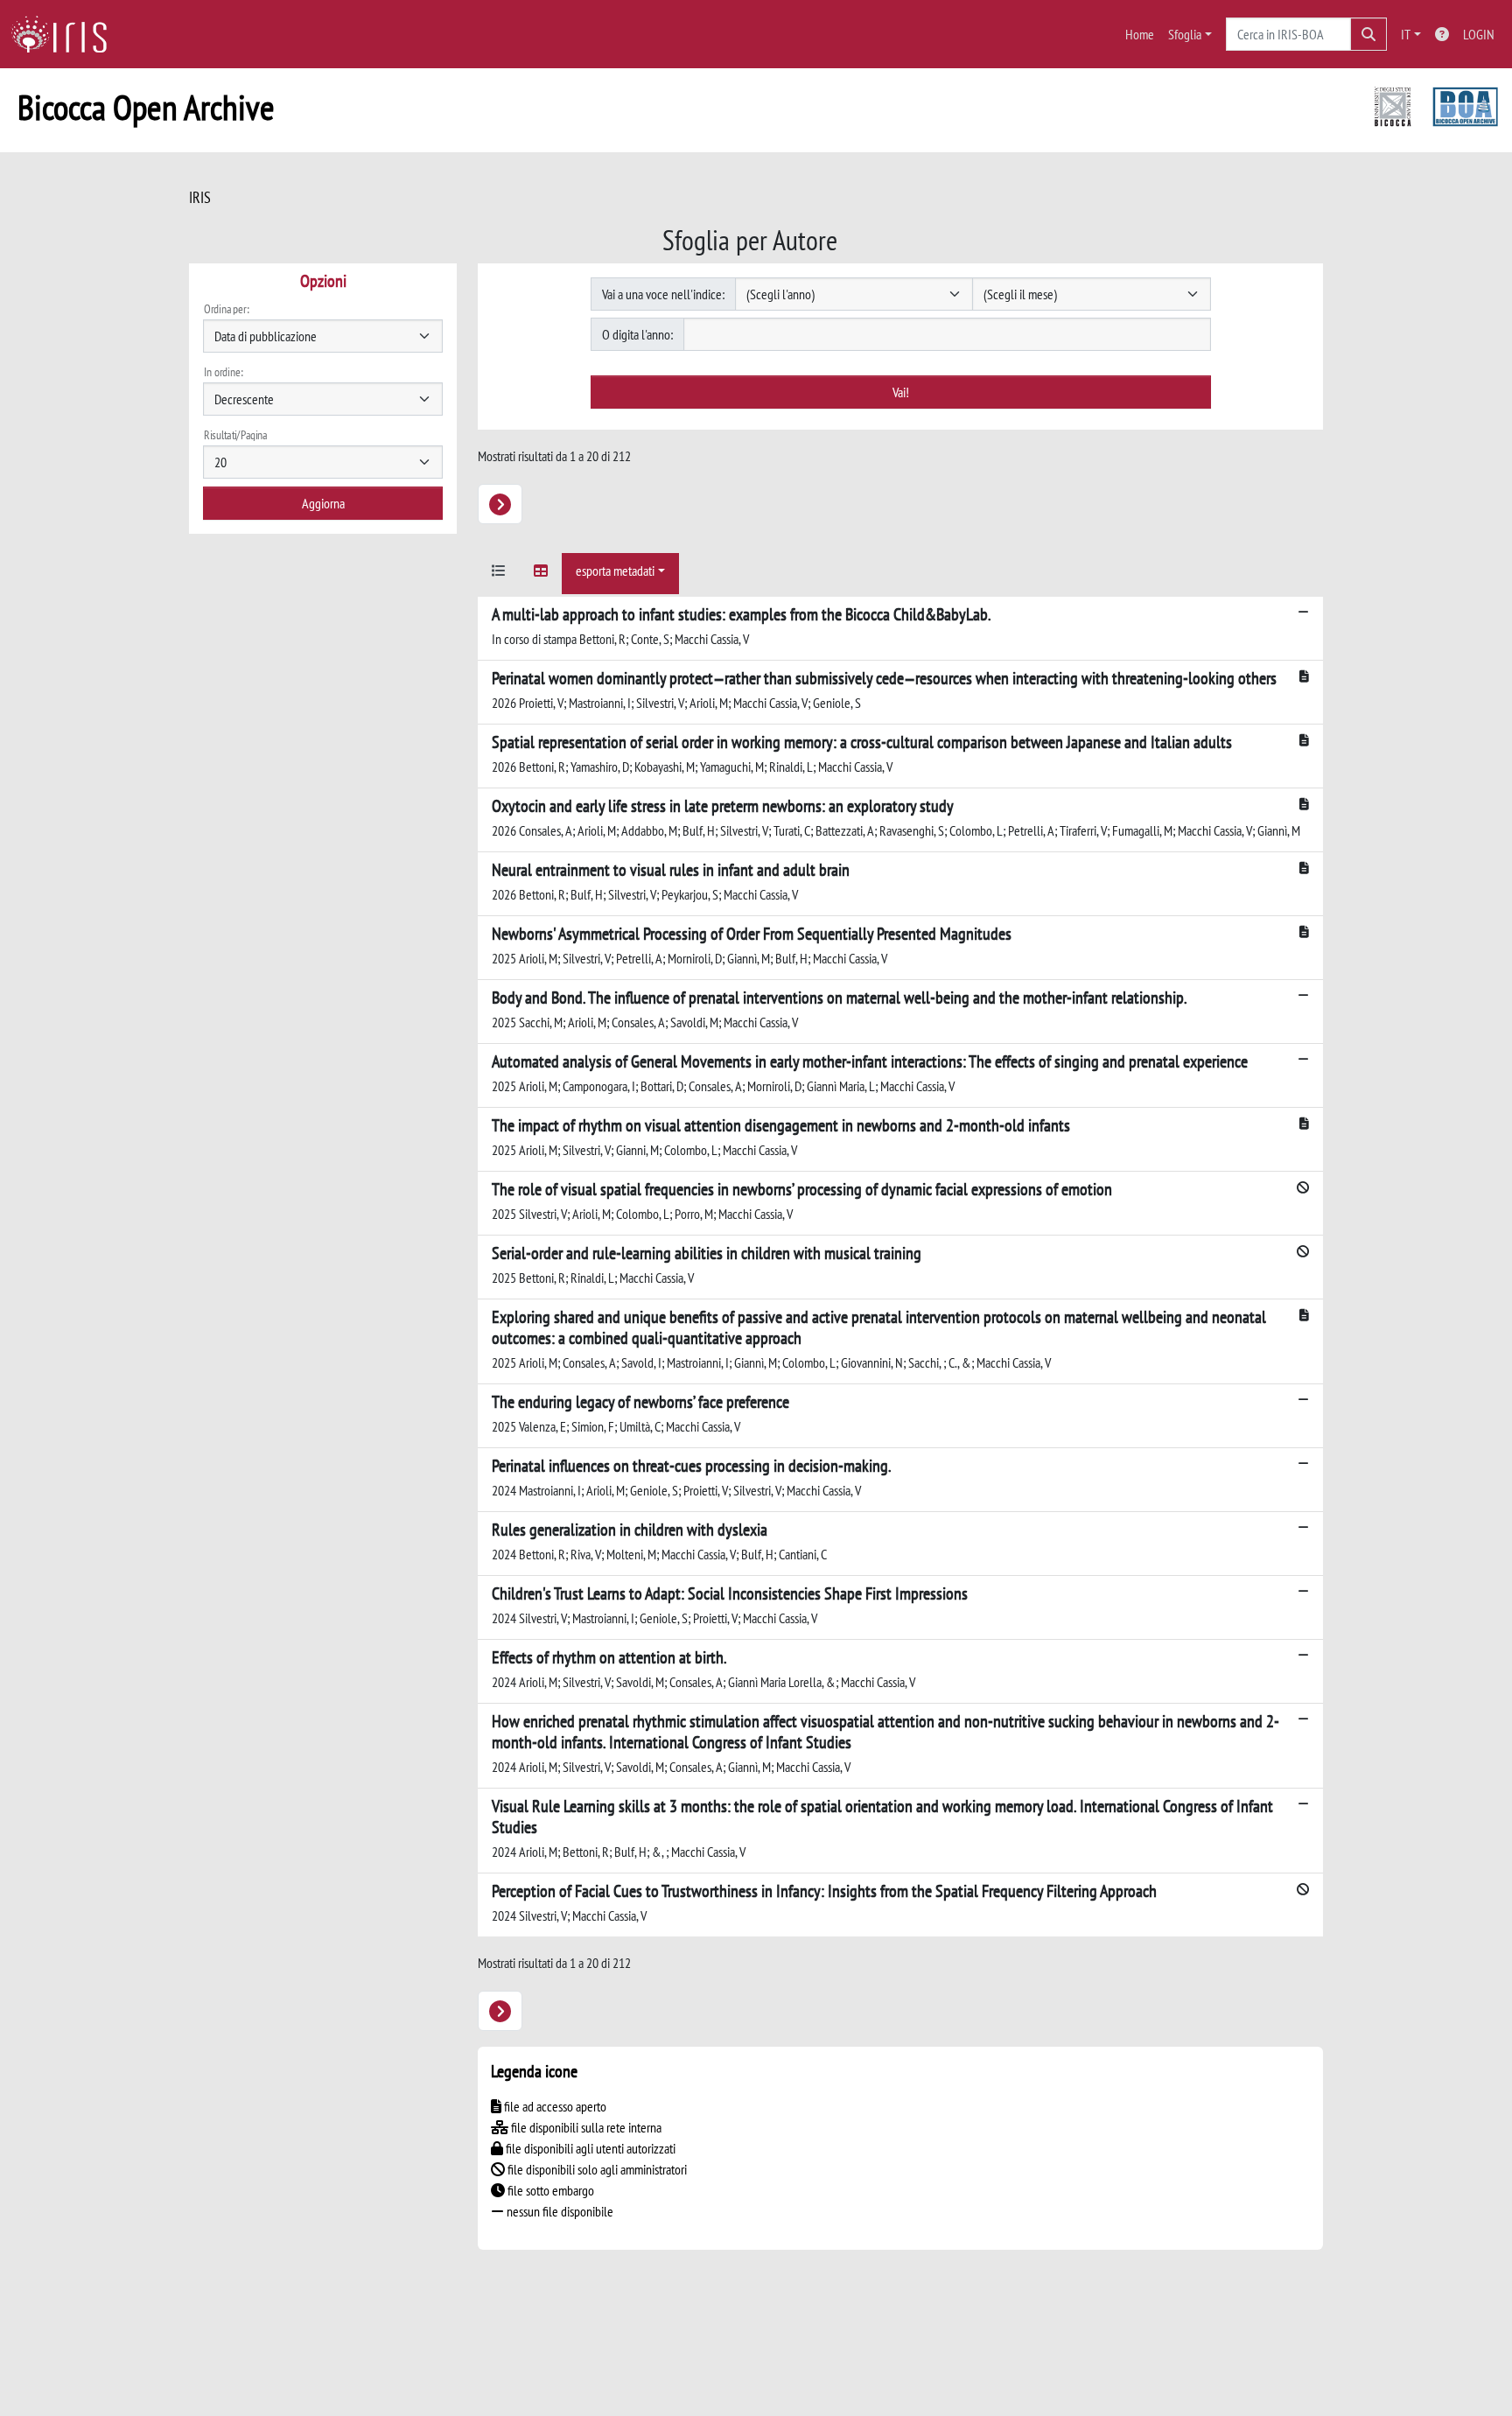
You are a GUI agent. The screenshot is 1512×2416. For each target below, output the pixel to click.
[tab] (499, 574)
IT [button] (1406, 34)
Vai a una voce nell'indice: (663, 294)
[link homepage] (66, 34)
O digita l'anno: (637, 334)
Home (1140, 34)
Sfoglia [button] (1185, 34)
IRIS (200, 197)
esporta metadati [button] (615, 571)
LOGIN (1479, 34)
